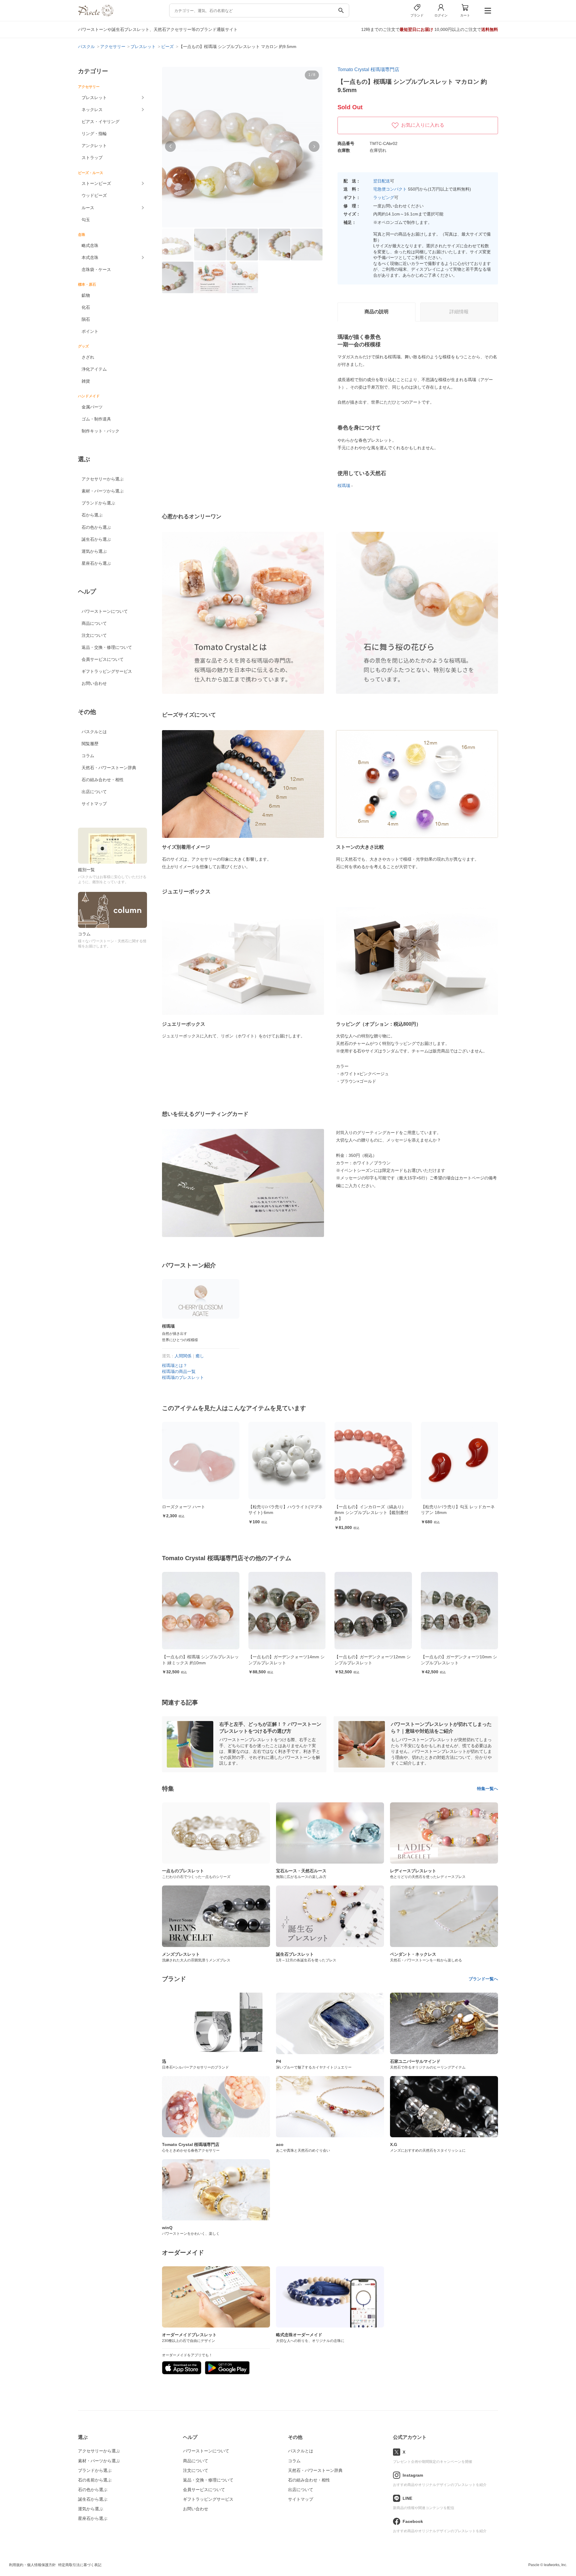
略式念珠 (90, 245)
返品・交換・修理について (107, 647)
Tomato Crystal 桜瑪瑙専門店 (368, 69)
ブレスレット (94, 98)
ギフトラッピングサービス (107, 671)
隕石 (86, 319)
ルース (88, 208)
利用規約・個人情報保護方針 (32, 2565)
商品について (94, 623)
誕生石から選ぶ (96, 539)
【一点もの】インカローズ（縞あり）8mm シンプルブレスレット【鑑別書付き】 (285, 1513)
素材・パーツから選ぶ (103, 491)
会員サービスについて (103, 659)
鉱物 (86, 295)
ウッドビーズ (94, 195)
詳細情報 (459, 312)
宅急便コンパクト (390, 189)
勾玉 (86, 220)
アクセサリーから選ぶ (103, 479)
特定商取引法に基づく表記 (80, 2565)
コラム (88, 756)
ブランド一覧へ (483, 1979)
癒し (200, 1356)
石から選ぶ (92, 515)
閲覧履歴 (90, 744)
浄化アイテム (94, 369)
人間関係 (183, 1356)
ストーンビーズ (96, 183)
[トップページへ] (96, 15)
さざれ (88, 357)
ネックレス (92, 110)
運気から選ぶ (94, 551)
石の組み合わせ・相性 (103, 780)
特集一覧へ (487, 1789)
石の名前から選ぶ (95, 2480)
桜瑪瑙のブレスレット (183, 1377)
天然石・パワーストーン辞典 (109, 768)
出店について (94, 792)
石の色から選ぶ (96, 527)
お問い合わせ (94, 683)
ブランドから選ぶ (98, 503)
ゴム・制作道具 (96, 419)
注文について (94, 635)
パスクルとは (94, 732)
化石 (86, 307)
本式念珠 (90, 257)
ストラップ (92, 158)
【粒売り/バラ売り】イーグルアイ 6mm (458, 1507)
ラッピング (384, 197)
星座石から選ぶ (96, 563)
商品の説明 (376, 312)
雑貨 (86, 381)
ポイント (90, 331)
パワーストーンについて (105, 611)
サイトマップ (94, 804)
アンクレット (94, 146)
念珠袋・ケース (96, 269)
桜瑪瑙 (344, 486)
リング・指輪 (94, 134)
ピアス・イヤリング (100, 122)
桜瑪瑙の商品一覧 (179, 1371)
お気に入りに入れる (423, 125)
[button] (170, 146)
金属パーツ (92, 407)
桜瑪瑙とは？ (175, 1365)
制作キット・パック (100, 431)
